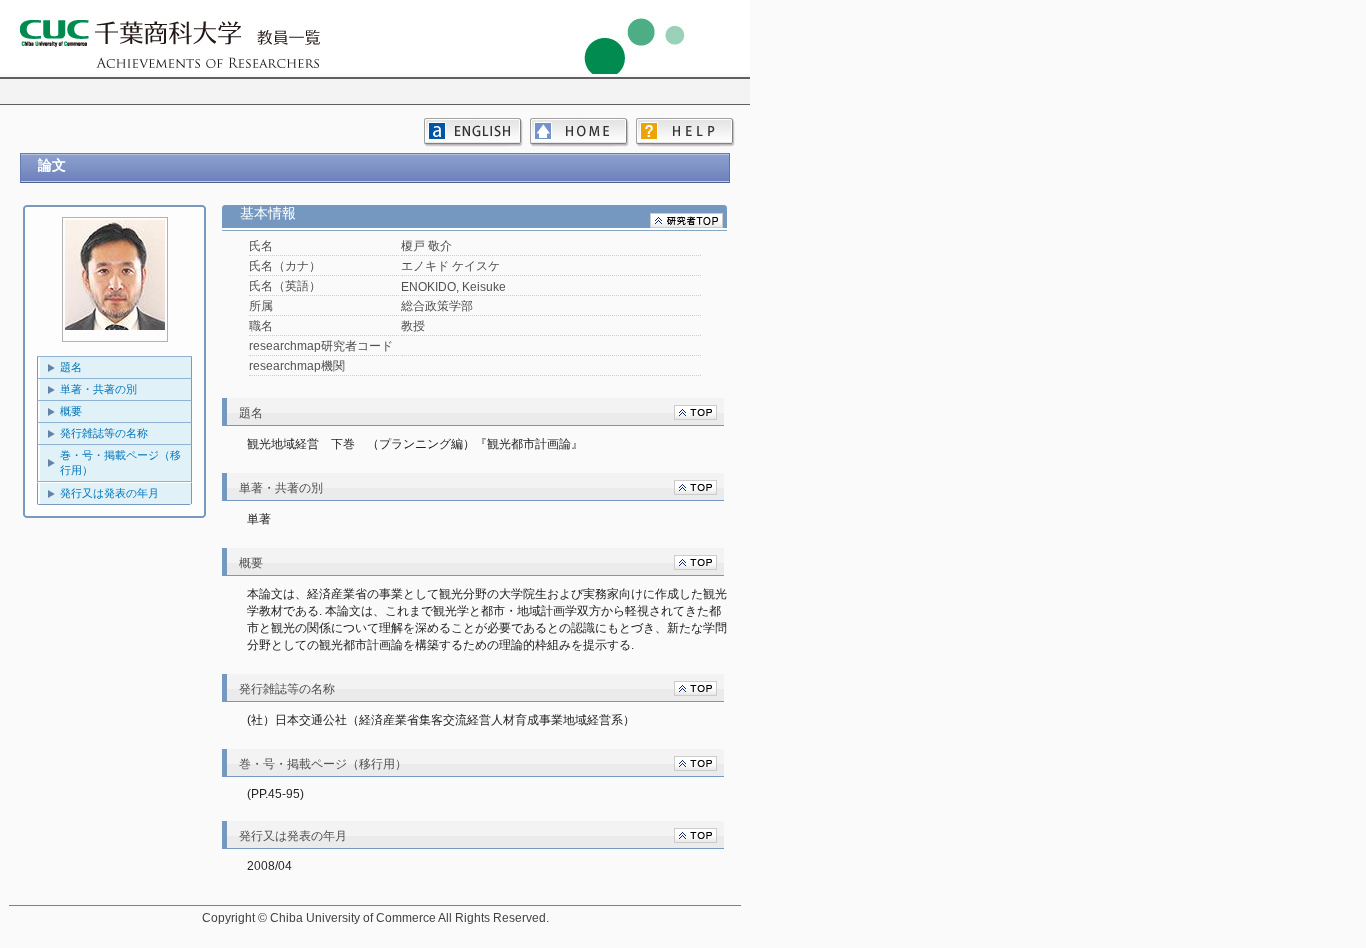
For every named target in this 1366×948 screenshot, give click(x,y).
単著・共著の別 (98, 389)
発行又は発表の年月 (109, 493)
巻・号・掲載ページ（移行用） (120, 462)
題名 (71, 367)
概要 (71, 411)
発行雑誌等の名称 (104, 433)
